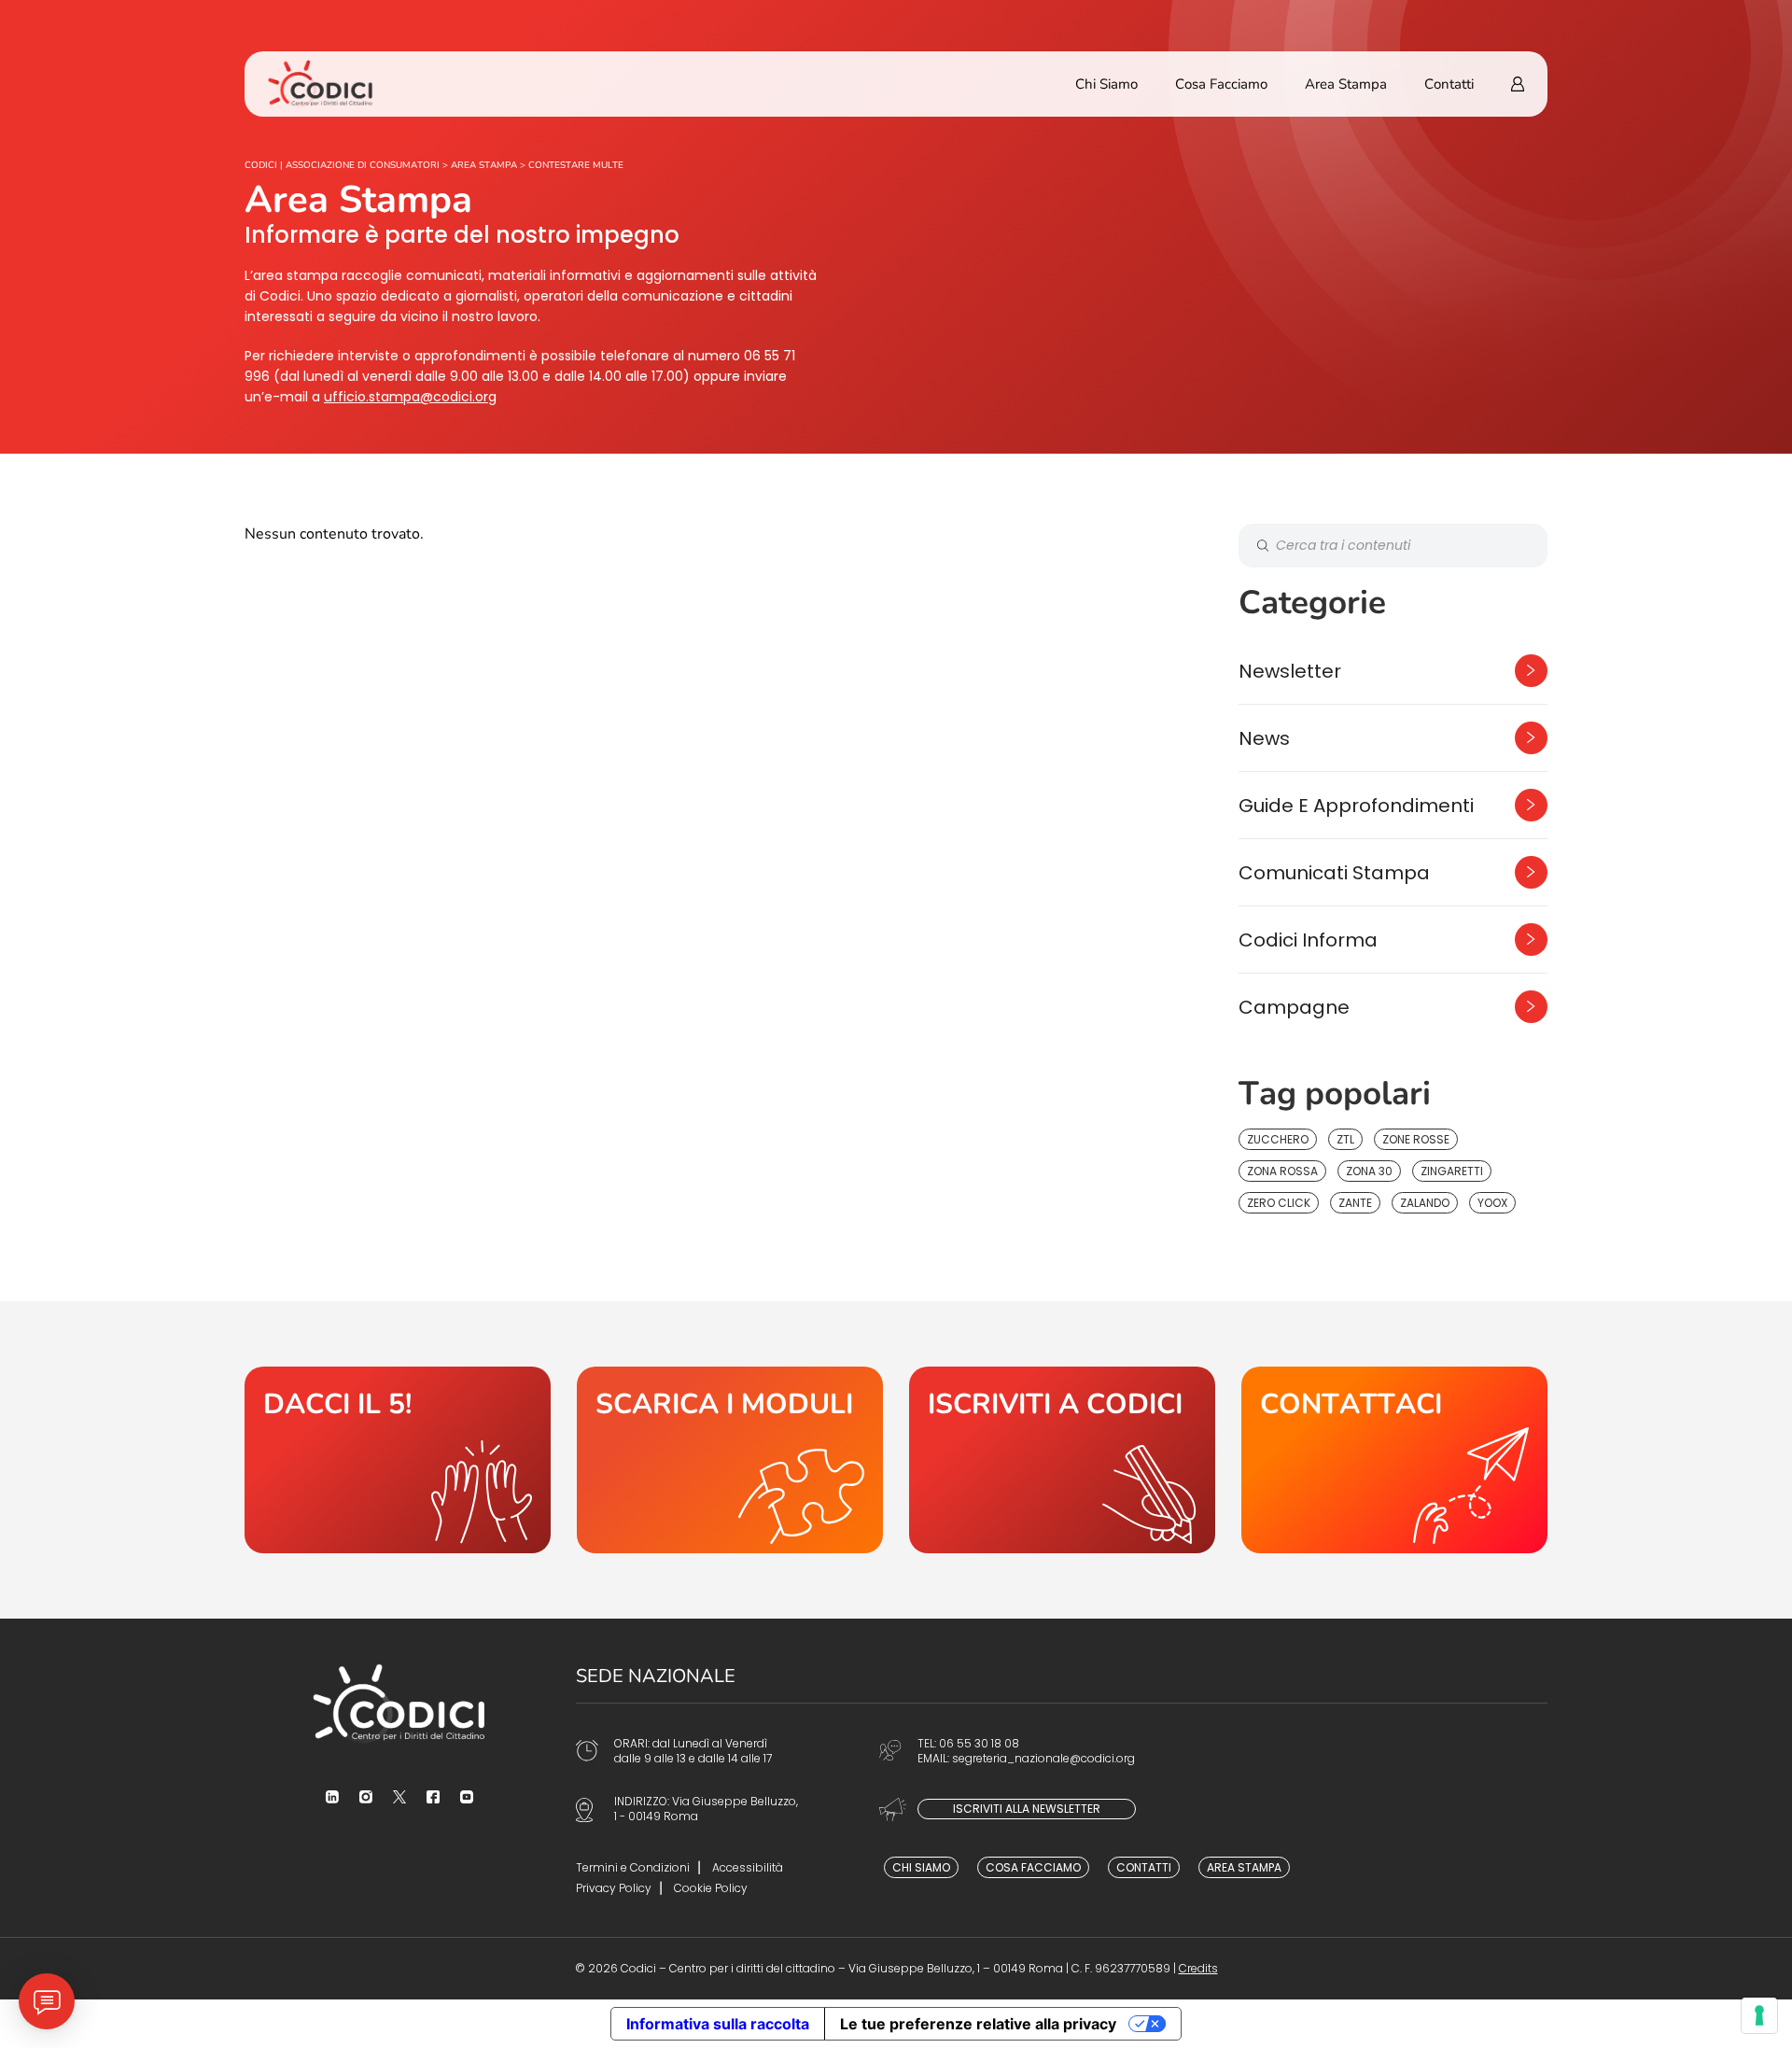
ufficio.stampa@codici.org (410, 397)
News (1264, 738)
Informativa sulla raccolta (718, 2024)
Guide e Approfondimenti (1356, 806)
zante (1355, 1203)
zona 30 (1369, 1171)
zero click (1279, 1203)
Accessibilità (748, 1867)
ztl (1345, 1139)
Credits (1198, 1968)
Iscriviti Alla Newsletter (1027, 1809)
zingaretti (1452, 1171)
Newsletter (1290, 671)
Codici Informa (1308, 940)
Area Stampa (1346, 84)
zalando (1425, 1203)
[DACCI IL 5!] (398, 1460)
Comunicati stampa (1334, 873)
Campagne (1294, 1007)
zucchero (1278, 1139)
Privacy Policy (614, 1888)
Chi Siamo (1106, 84)
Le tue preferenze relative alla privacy (978, 2024)
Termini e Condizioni (633, 1867)
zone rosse (1416, 1139)
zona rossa (1282, 1171)
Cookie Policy (711, 1888)
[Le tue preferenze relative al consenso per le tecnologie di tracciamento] (1759, 2015)
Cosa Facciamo (1221, 84)
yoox (1492, 1203)
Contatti (1449, 84)
